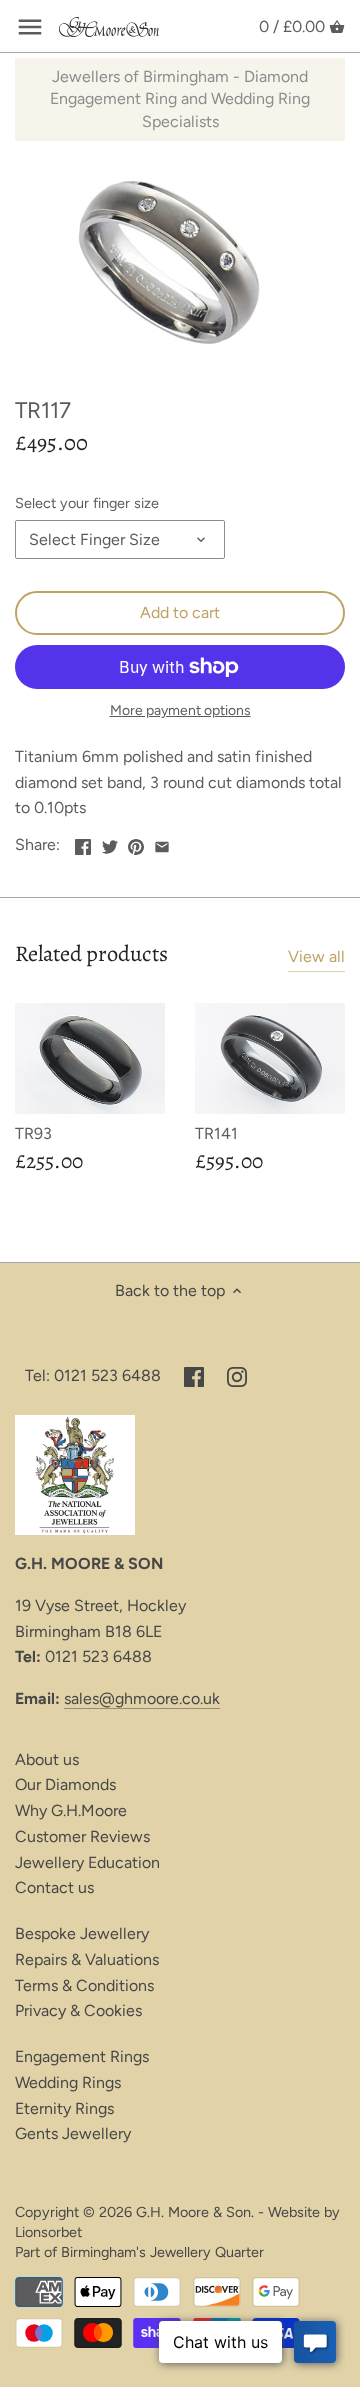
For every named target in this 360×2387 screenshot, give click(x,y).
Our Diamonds (65, 1784)
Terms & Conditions (84, 1985)
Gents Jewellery (73, 2133)
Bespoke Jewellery (82, 1933)
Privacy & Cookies (78, 2010)
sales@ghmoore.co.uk (142, 1698)
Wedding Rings (68, 2082)
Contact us (54, 1887)
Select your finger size (87, 503)
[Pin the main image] (136, 842)
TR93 (33, 1133)
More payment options (180, 710)
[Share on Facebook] (83, 842)
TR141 (216, 1133)
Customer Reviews (82, 1836)
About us (47, 1759)
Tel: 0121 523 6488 (93, 1375)
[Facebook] (194, 1376)
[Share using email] (162, 842)
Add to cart (180, 612)
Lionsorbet (48, 2232)
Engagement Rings (82, 2056)
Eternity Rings (64, 2108)
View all (316, 956)
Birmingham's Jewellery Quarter (162, 2252)
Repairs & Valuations (87, 1959)
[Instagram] (237, 1376)
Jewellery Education (87, 1862)
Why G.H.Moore (71, 1810)
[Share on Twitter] (110, 842)
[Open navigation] (30, 27)
